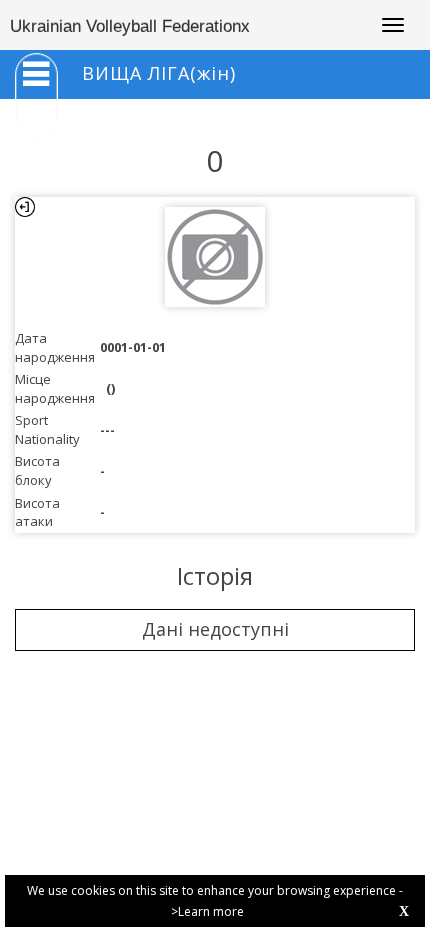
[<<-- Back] (25, 207)
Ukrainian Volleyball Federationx (130, 26)
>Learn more (207, 911)
